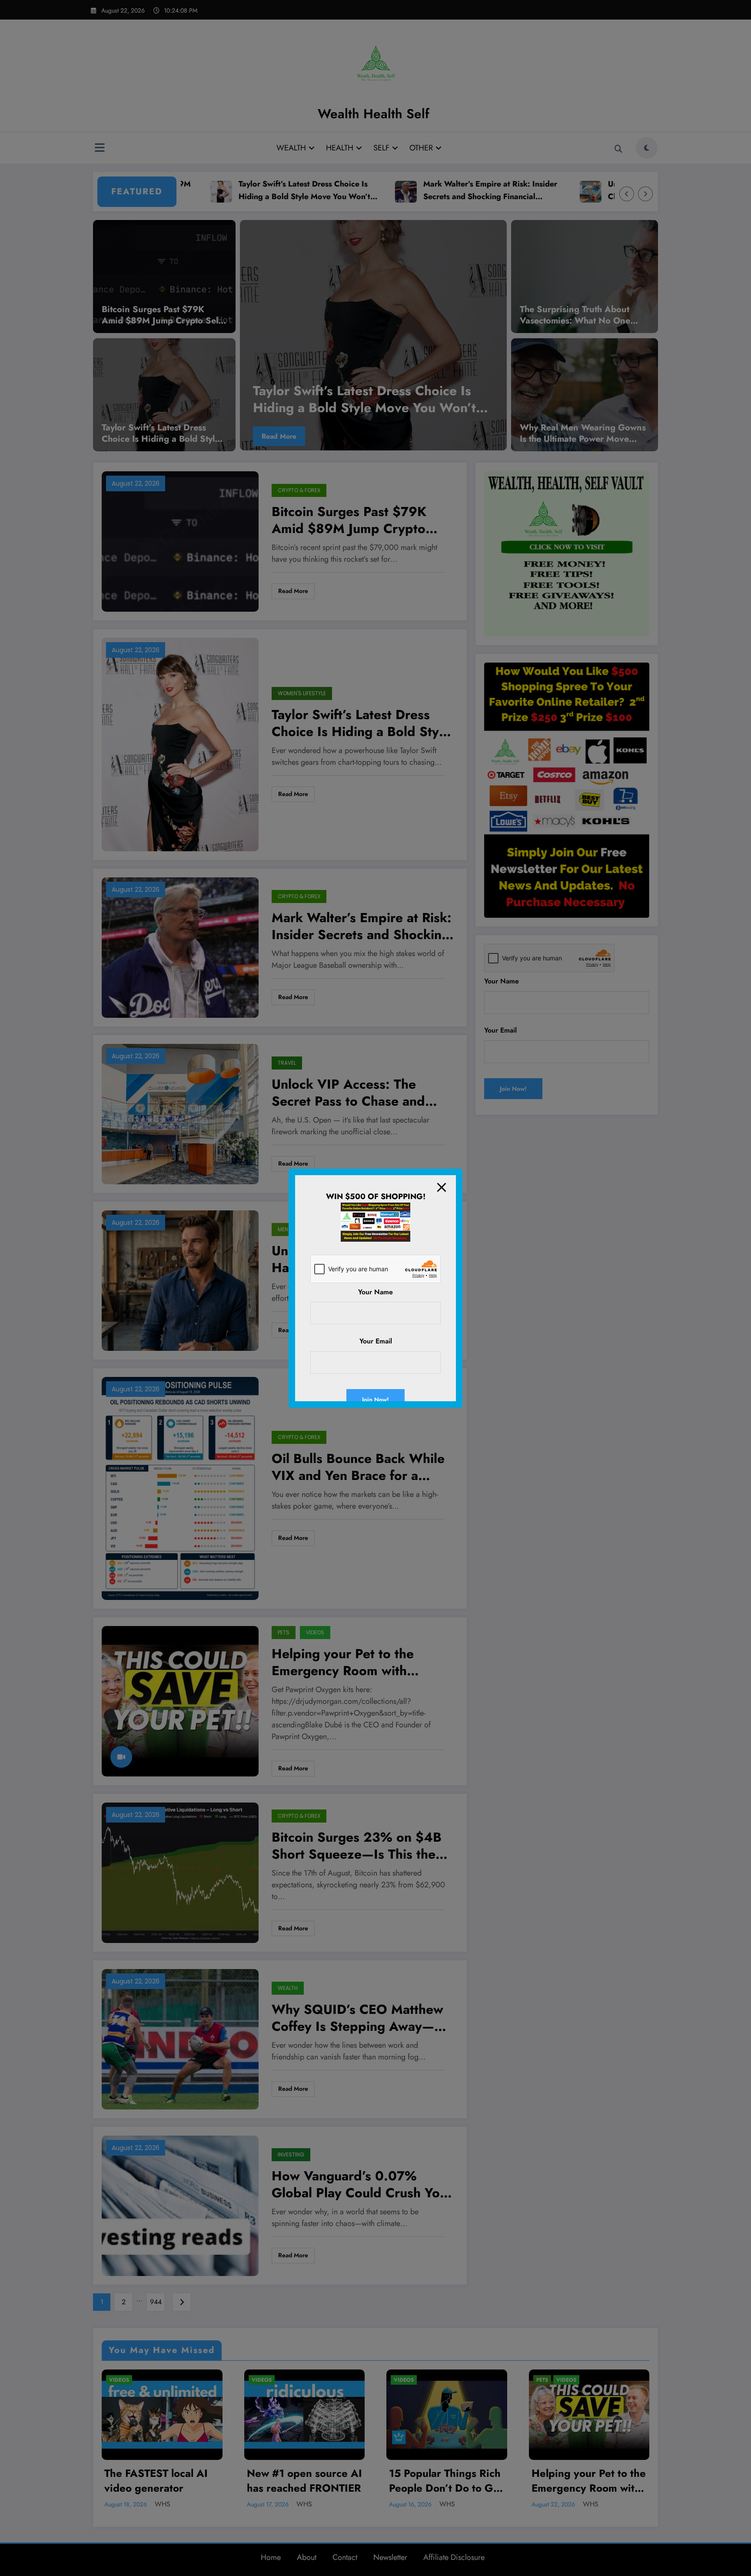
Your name (375, 1292)
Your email (376, 1341)
